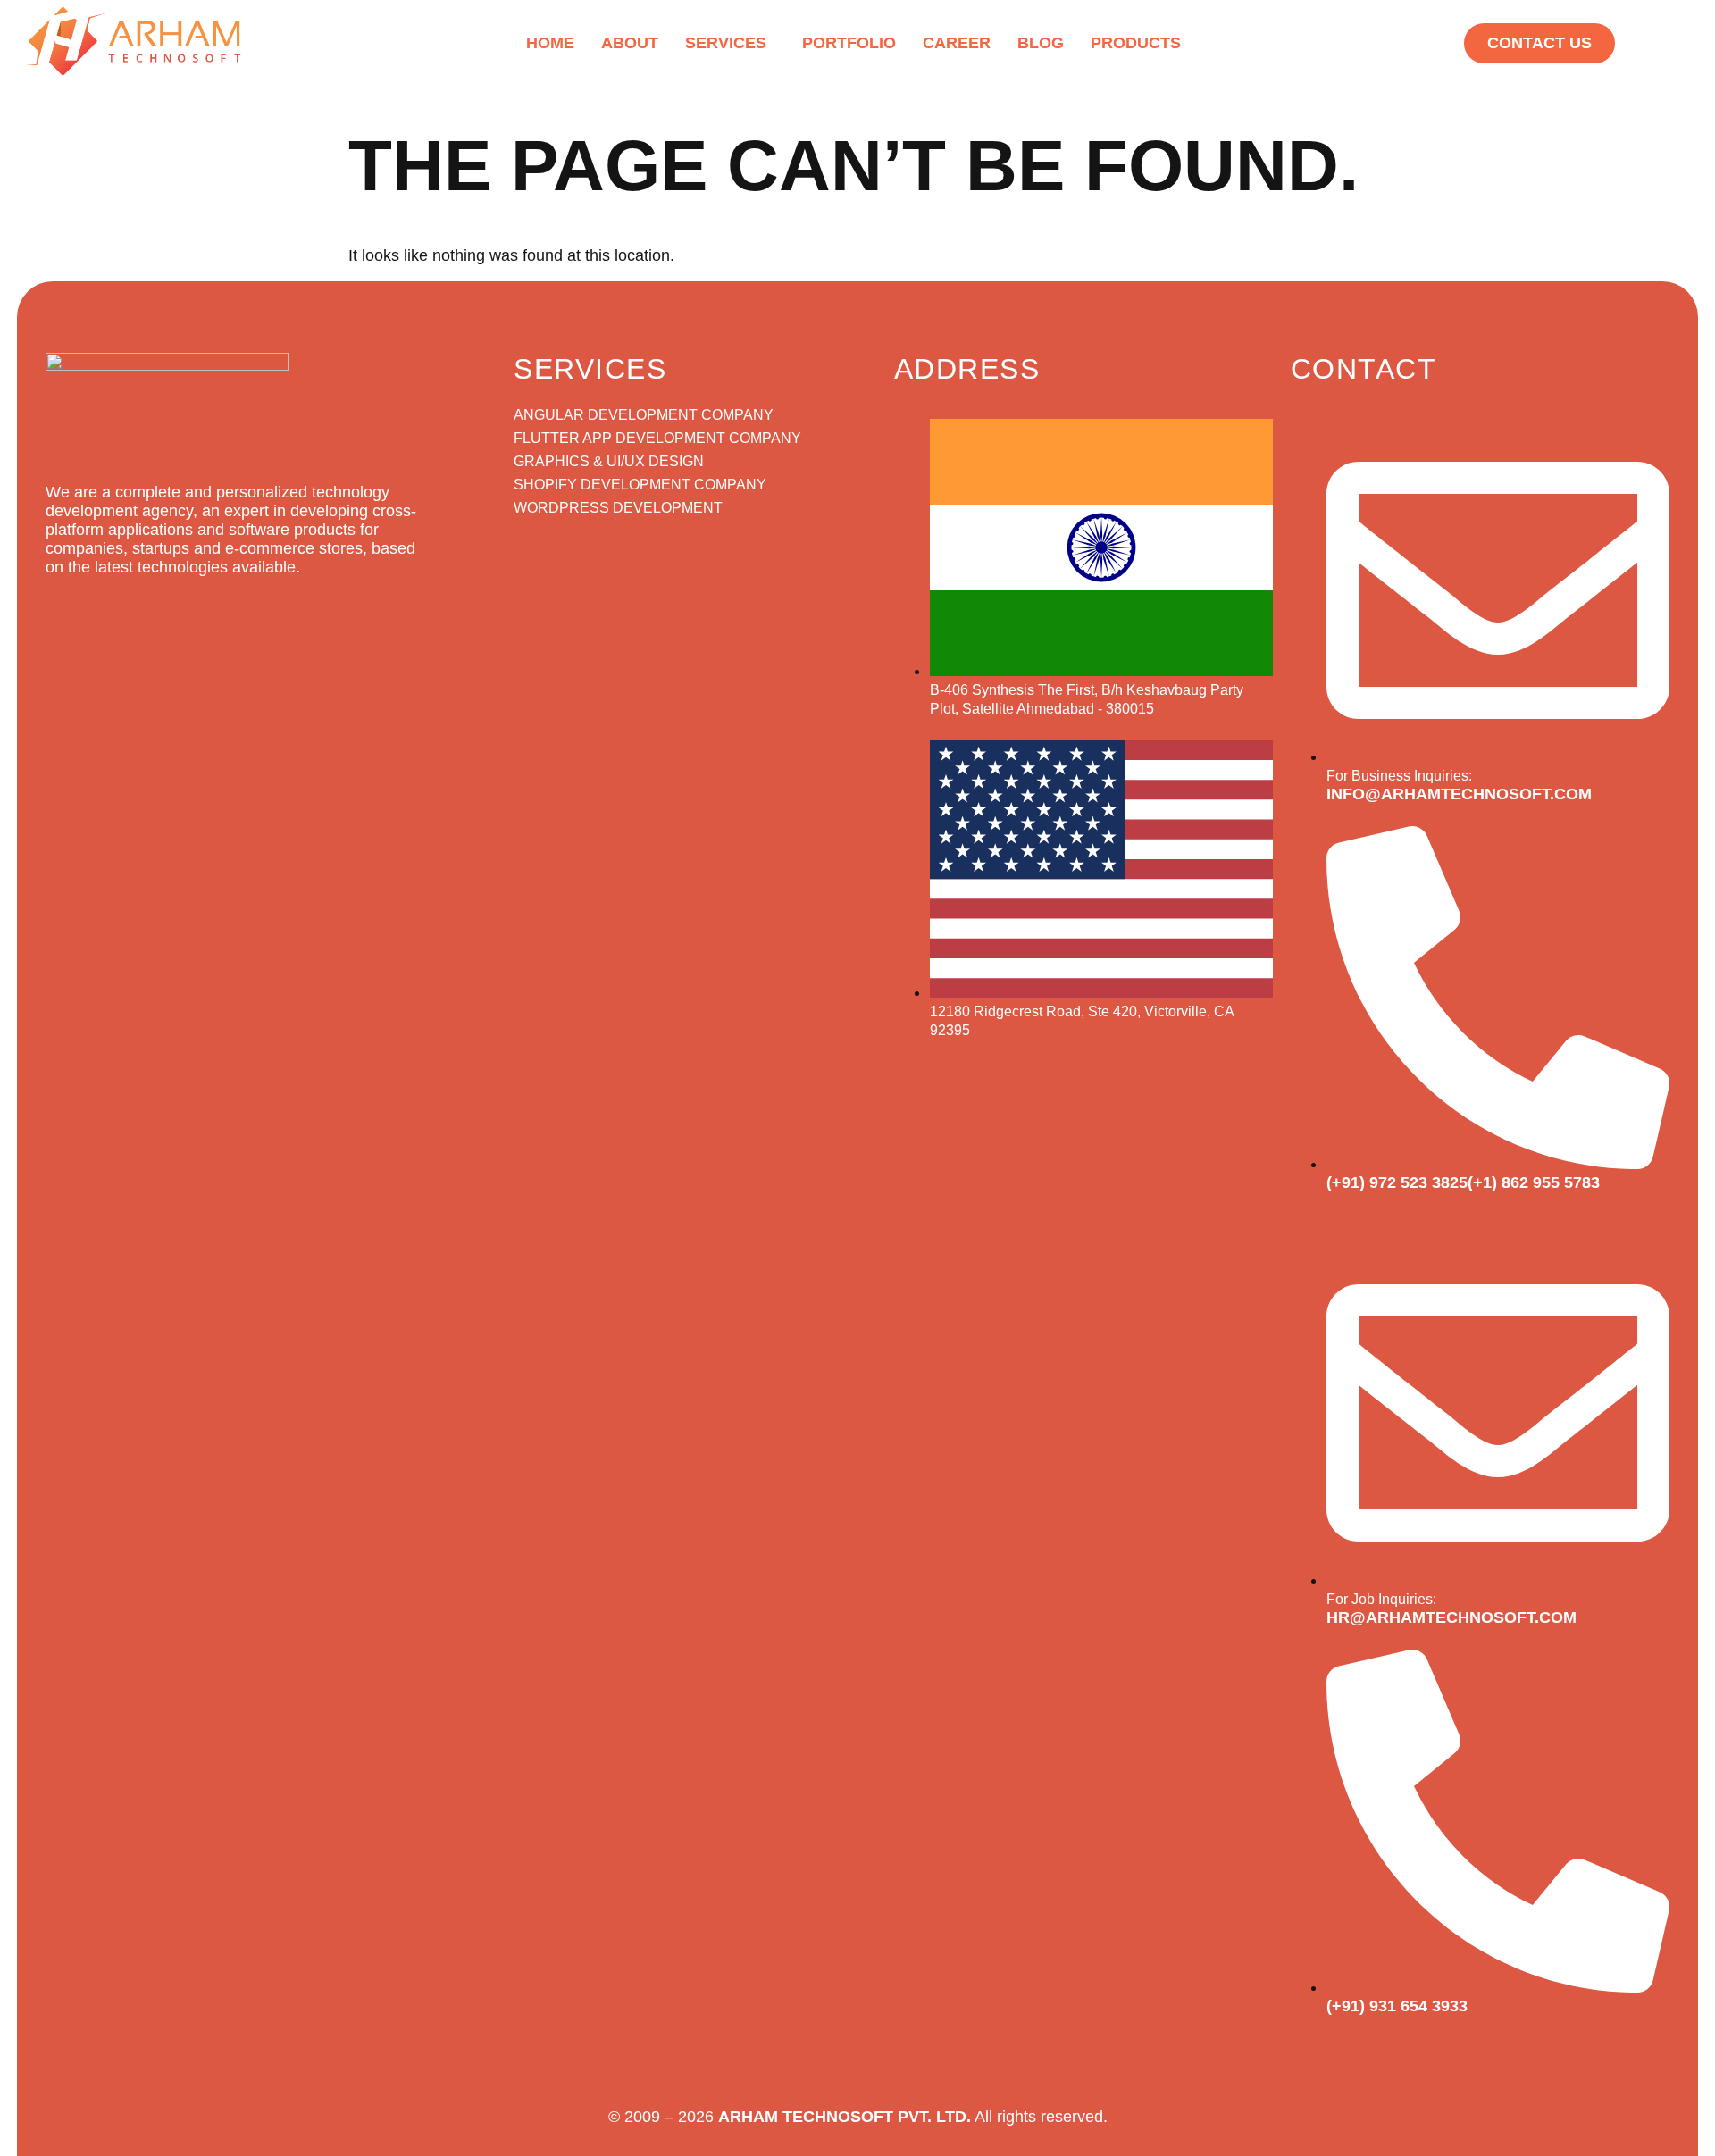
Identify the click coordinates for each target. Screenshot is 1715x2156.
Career (957, 43)
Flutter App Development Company (657, 438)
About (630, 43)
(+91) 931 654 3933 (1397, 2006)
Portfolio (849, 43)
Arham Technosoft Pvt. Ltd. (845, 2117)
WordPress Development (618, 508)
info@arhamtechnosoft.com (1459, 794)
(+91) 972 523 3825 (1397, 1182)
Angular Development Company (644, 415)
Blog (1041, 43)
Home (550, 43)
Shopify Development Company (640, 485)
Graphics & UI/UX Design (609, 461)
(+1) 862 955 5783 (1534, 1182)
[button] (730, 43)
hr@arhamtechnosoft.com (1451, 1617)
